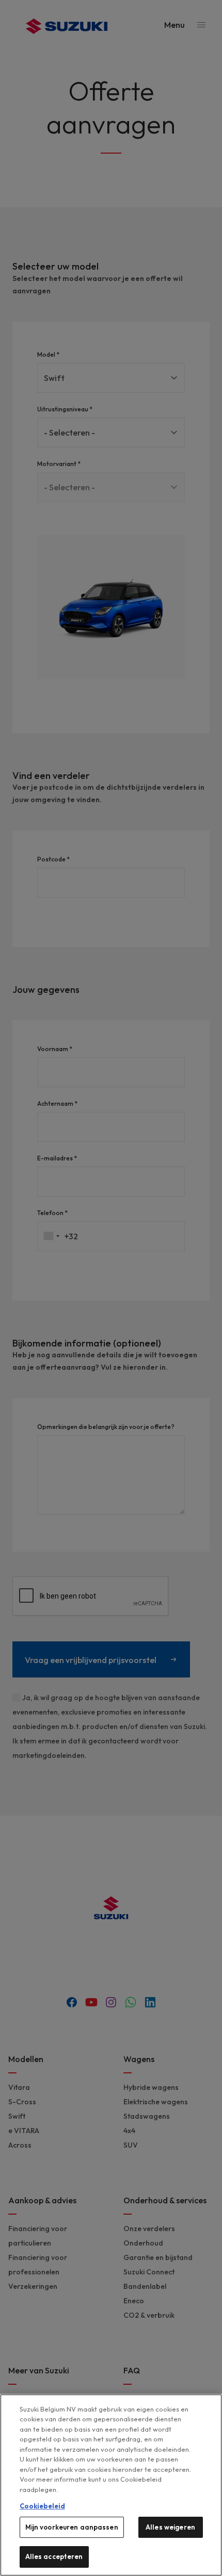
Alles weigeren (170, 2527)
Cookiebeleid (42, 2506)
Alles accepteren (54, 2556)
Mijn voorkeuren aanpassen (72, 2527)
